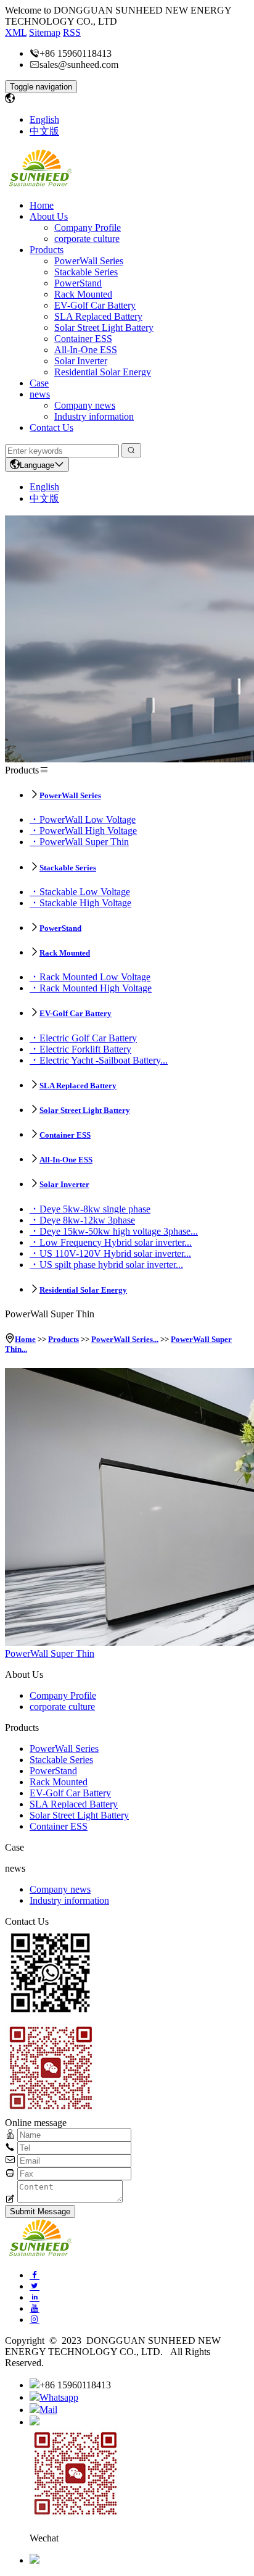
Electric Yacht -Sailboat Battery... (104, 1060)
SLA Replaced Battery (98, 316)
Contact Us (51, 427)
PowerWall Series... (125, 1339)
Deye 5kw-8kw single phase (95, 1209)
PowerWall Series (89, 261)
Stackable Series (86, 272)
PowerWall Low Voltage (88, 819)
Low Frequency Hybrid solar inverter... (116, 1242)
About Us (49, 216)
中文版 (44, 131)
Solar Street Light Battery (104, 327)
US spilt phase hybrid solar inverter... (111, 1265)
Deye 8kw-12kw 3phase (87, 1220)
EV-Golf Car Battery (95, 305)
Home (42, 205)
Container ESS (83, 339)
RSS (72, 32)
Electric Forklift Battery (85, 1049)
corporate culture (87, 239)
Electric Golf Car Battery (88, 1038)
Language (37, 465)
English (44, 119)
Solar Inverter (81, 361)
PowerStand (78, 283)
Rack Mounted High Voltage (96, 988)
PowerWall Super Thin (84, 842)
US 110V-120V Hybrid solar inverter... (115, 1253)
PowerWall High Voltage (88, 831)
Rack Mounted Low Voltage (95, 977)
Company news (85, 405)
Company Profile (88, 227)
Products (47, 250)
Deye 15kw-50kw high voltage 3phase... (119, 1231)
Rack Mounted (83, 294)
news (40, 394)
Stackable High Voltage (85, 903)
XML (16, 32)
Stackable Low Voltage (85, 892)
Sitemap (45, 32)
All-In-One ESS (86, 350)
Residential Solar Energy (103, 372)
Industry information (94, 416)
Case (39, 383)
